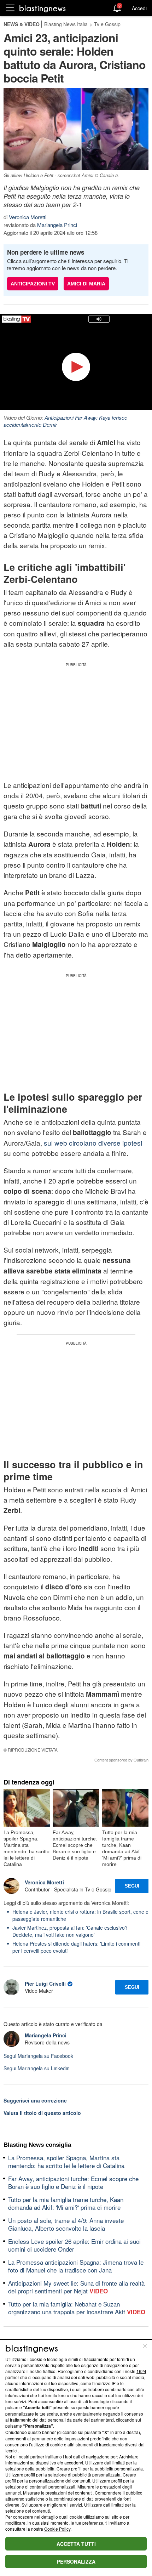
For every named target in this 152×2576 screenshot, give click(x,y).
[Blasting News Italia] (43, 8)
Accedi (139, 8)
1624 (141, 2371)
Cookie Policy (57, 2529)
